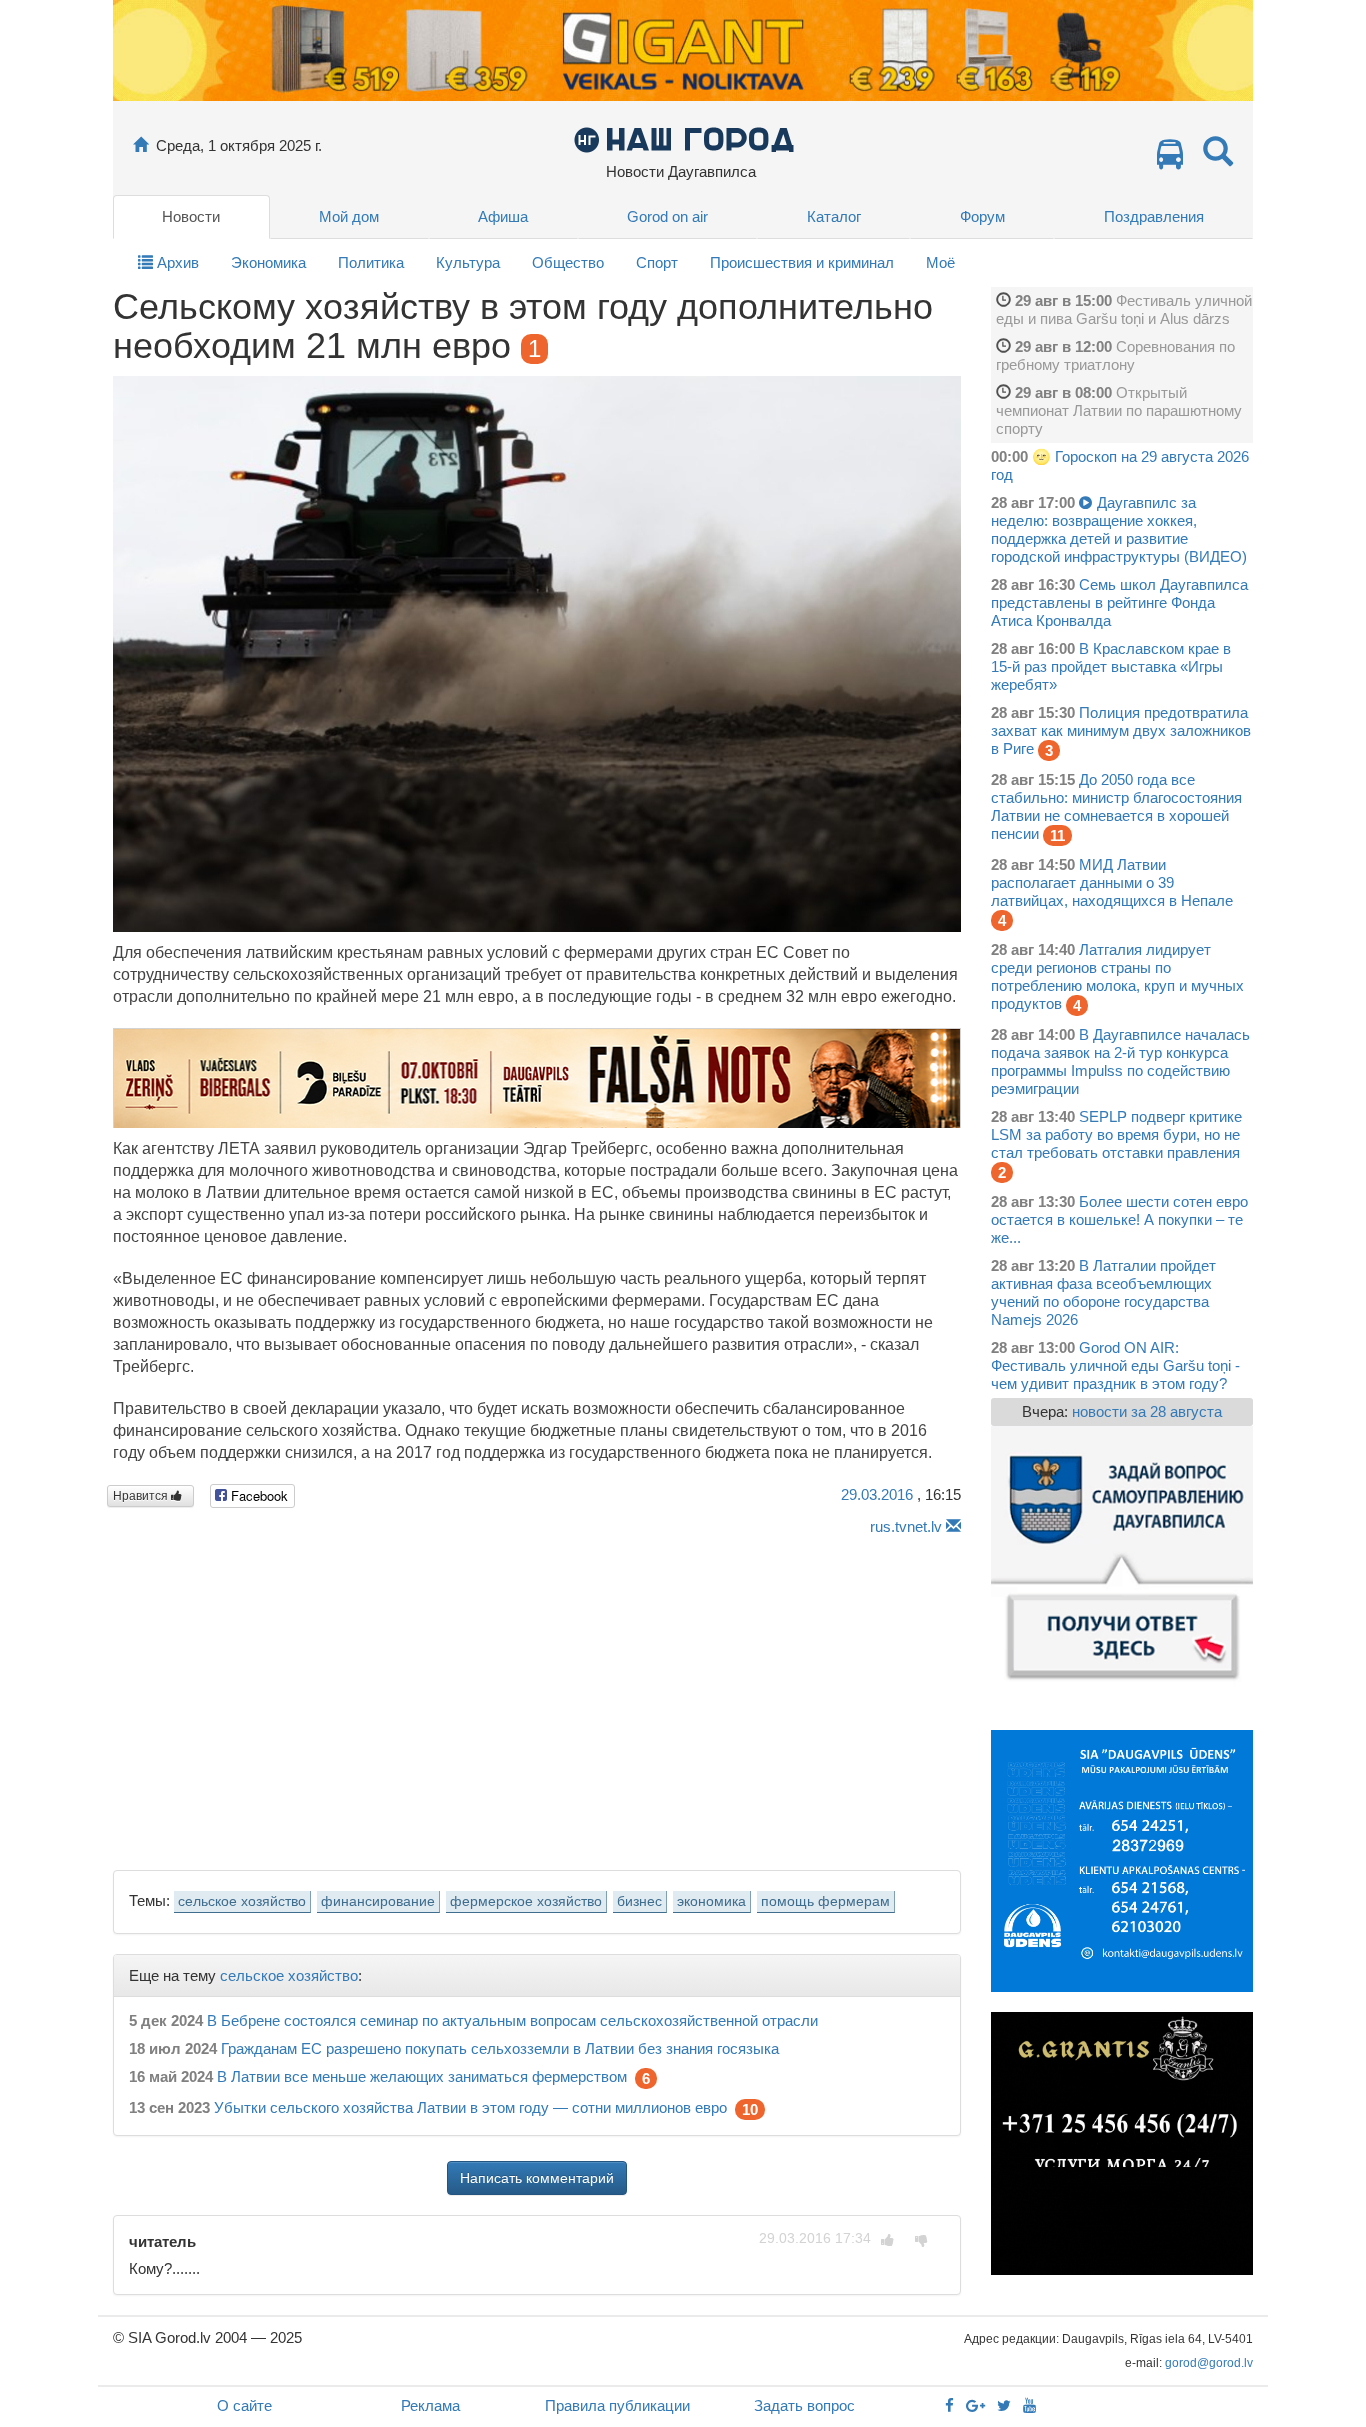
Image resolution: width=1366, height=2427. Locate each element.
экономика (711, 1901)
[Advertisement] (537, 1697)
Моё (940, 262)
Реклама (430, 2405)
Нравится (142, 1496)
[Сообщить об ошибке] (953, 1526)
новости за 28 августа (1147, 1411)
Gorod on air (667, 216)
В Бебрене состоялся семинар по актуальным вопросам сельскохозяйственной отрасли (512, 2020)
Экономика (268, 262)
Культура (468, 262)
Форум (982, 216)
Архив (176, 262)
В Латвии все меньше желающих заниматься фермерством (422, 2077)
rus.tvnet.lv (906, 1526)
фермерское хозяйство (526, 1901)
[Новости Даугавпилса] (683, 138)
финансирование (378, 1901)
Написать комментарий (537, 2178)
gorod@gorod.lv (1209, 2363)
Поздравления (1154, 216)
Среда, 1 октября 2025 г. (239, 145)
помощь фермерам (825, 1901)
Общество (568, 262)
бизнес (639, 1901)
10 (750, 2109)
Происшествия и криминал (802, 262)
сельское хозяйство (242, 1901)
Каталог (834, 216)
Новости (191, 216)
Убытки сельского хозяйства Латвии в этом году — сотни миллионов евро (470, 2108)
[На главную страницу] (140, 145)
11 (1057, 835)
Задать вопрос (804, 2405)
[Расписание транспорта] (1170, 159)
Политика (371, 262)
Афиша (503, 216)
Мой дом (349, 216)
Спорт (657, 262)
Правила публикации (617, 2405)
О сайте (244, 2405)
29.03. (877, 1494)
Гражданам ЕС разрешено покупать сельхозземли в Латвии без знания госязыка (500, 2048)
